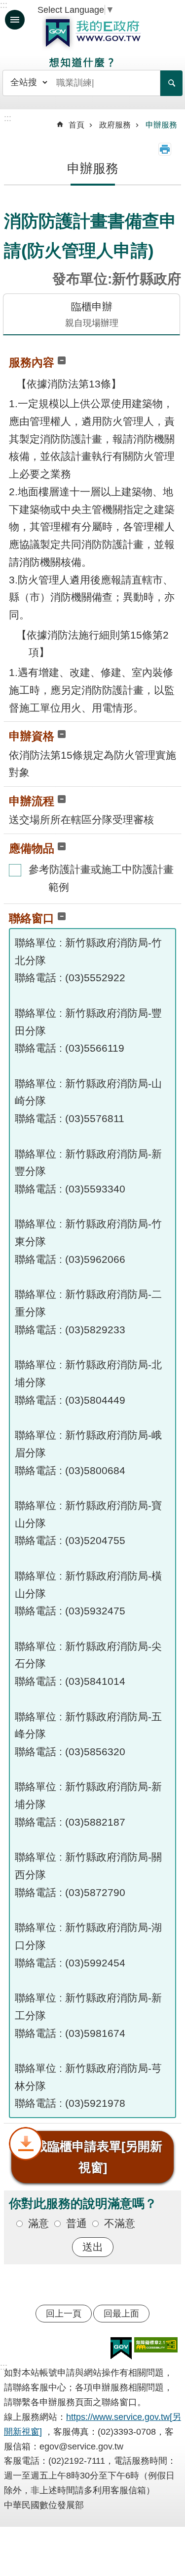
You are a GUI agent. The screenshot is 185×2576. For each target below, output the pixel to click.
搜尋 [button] (171, 83)
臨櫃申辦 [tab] (92, 314)
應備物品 (32, 848)
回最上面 (121, 2314)
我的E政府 (93, 33)
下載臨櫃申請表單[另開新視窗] (92, 2157)
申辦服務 (161, 125)
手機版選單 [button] (15, 20)
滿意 (38, 2223)
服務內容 (32, 362)
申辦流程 (32, 801)
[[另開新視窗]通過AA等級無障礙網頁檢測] (156, 2345)
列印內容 (165, 149)
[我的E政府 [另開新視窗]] (121, 2349)
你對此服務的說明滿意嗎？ (83, 2203)
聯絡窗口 (32, 918)
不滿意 (120, 2223)
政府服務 (115, 125)
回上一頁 (64, 2314)
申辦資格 (32, 736)
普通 (76, 2223)
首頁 (76, 125)
